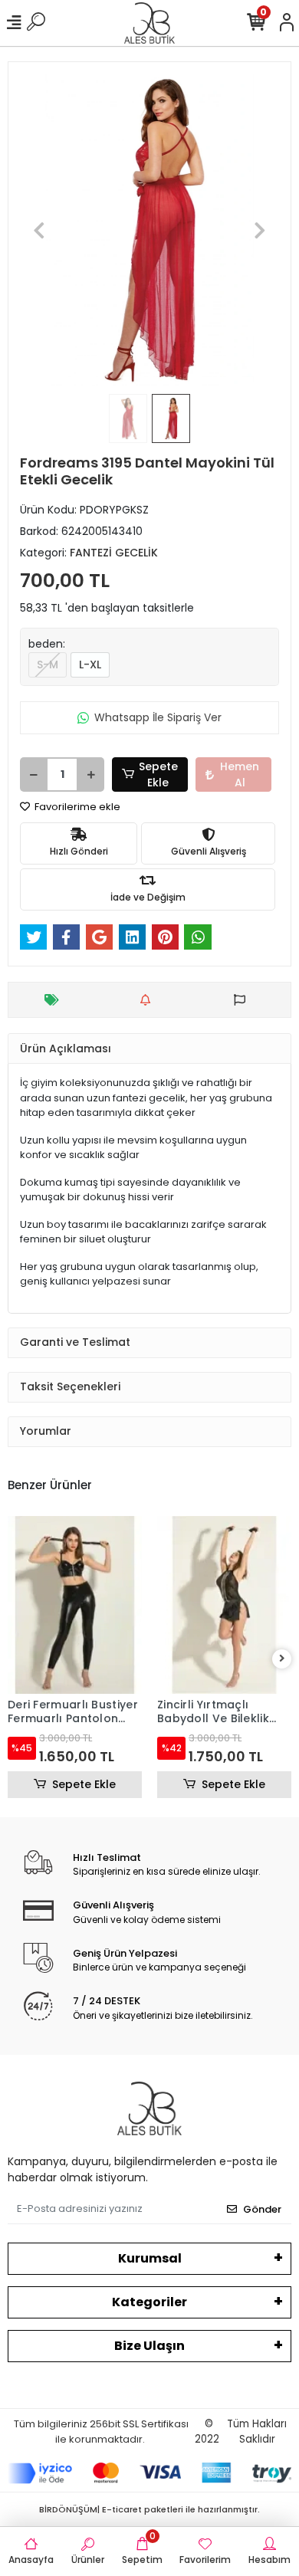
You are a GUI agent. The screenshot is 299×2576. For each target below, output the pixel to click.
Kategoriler (149, 2302)
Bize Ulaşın (149, 2346)
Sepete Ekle (158, 774)
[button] (39, 230)
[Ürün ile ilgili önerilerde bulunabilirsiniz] (243, 1000)
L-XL (90, 665)
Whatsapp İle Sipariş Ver (158, 717)
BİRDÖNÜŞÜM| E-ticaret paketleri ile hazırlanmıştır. (149, 2509)
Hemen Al (240, 774)
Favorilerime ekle (76, 807)
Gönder (262, 2209)
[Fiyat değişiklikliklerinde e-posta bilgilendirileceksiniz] (56, 1000)
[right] (282, 1659)
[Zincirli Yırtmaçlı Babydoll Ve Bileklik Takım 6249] (224, 1605)
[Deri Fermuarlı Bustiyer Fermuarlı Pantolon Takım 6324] (75, 1605)
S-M (48, 665)
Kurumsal (150, 2258)
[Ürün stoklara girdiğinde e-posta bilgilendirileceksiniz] (149, 1000)
